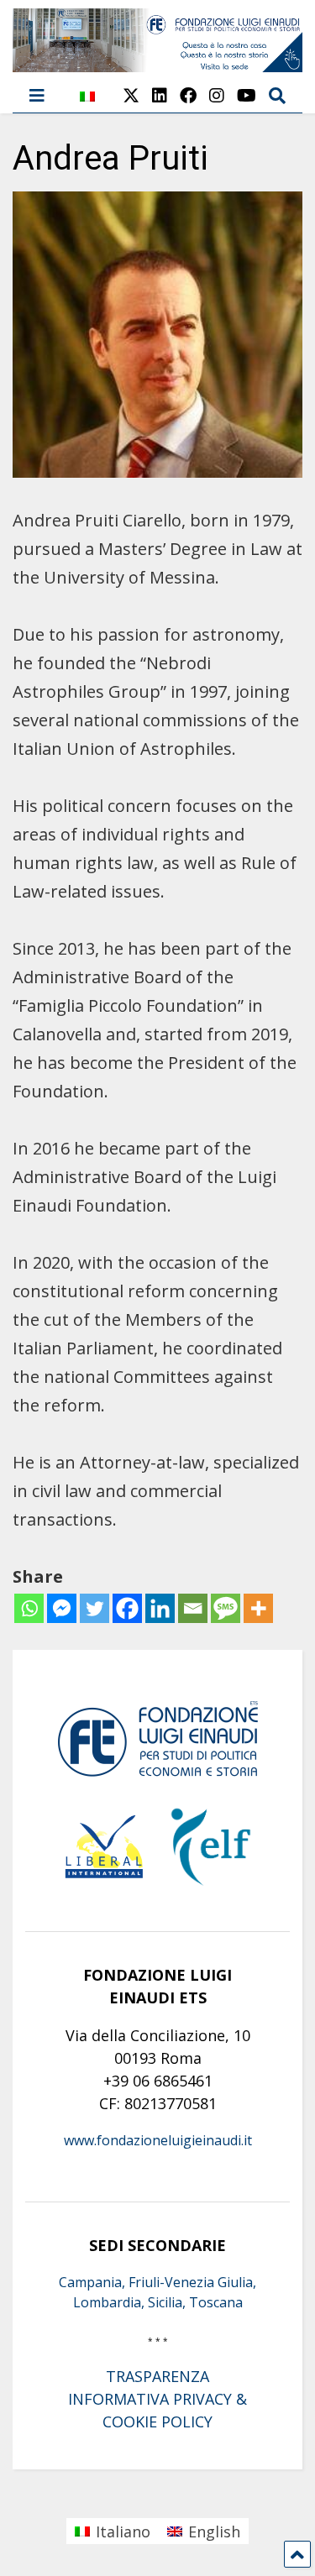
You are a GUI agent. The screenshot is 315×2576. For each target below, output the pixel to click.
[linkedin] (160, 95)
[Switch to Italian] (87, 105)
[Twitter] (94, 1608)
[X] (131, 95)
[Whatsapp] (29, 1608)
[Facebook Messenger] (62, 1608)
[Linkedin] (160, 1608)
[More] (258, 1608)
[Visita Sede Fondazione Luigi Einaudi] (157, 64)
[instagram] (217, 95)
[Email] (193, 1608)
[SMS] (226, 1608)
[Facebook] (127, 1608)
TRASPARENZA (157, 2376)
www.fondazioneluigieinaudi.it (158, 2140)
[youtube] (247, 95)
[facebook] (188, 95)
